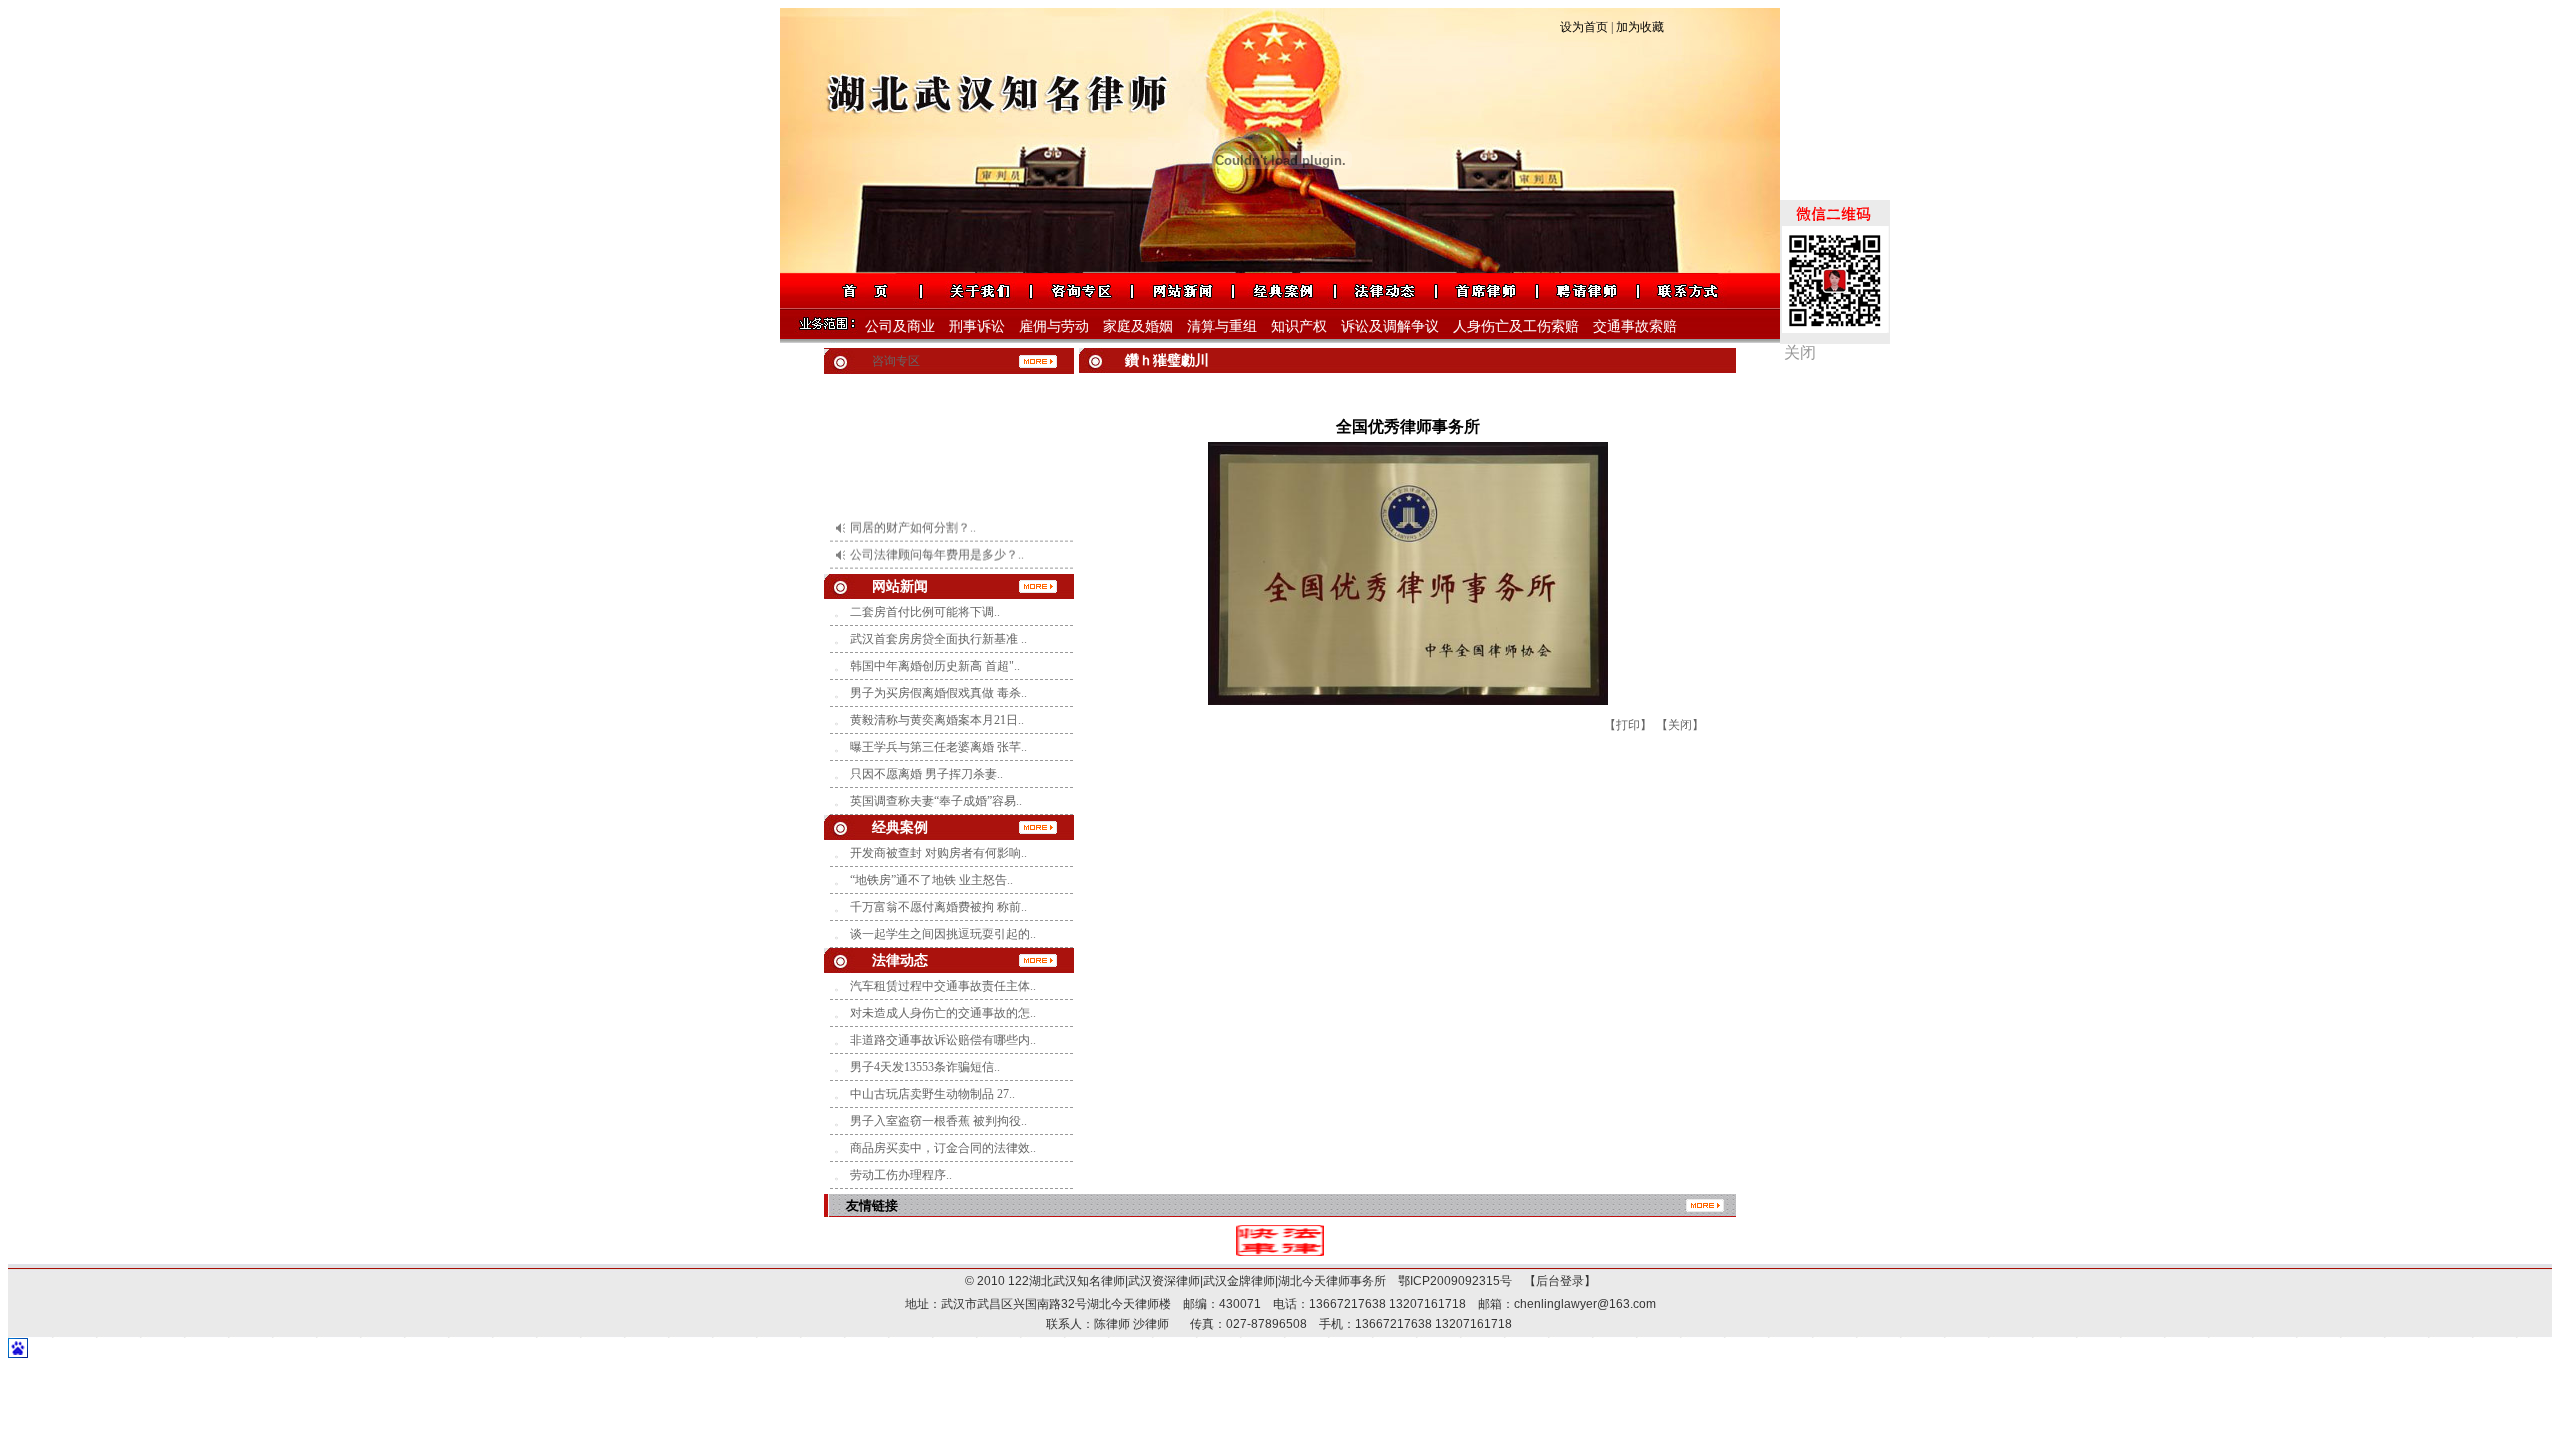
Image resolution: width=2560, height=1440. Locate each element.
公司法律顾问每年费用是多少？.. (937, 534)
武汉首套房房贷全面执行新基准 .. (938, 639)
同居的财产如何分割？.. (913, 507)
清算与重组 (1222, 326)
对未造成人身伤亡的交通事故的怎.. (943, 1013)
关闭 (1800, 352)
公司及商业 (900, 326)
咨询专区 (896, 361)
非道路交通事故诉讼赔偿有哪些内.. (943, 1040)
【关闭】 (1680, 725)
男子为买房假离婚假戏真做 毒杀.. (938, 693)
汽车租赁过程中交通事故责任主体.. (943, 986)
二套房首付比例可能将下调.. (925, 612)
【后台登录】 (1554, 1281)
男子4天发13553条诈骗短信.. (925, 1067)
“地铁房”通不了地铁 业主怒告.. (931, 880)
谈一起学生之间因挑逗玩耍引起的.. (943, 934)
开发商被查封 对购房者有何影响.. (938, 853)
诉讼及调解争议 (1390, 326)
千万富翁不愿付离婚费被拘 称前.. (938, 907)
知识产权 (1299, 326)
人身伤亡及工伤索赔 (1516, 326)
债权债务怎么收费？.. (907, 561)
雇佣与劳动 (1054, 326)
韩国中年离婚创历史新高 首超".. (935, 666)
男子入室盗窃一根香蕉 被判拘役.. (938, 1121)
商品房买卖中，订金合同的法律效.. (943, 1148)
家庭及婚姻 (1138, 326)
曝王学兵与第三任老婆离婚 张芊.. (938, 747)
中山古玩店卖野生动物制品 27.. (932, 1094)
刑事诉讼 (977, 326)
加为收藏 (1640, 27)
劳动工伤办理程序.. (901, 1175)
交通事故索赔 (1635, 326)
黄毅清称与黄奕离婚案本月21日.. (937, 720)
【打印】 (1628, 725)
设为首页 (1584, 27)
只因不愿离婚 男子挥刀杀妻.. (926, 774)
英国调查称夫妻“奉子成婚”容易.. (936, 801)
